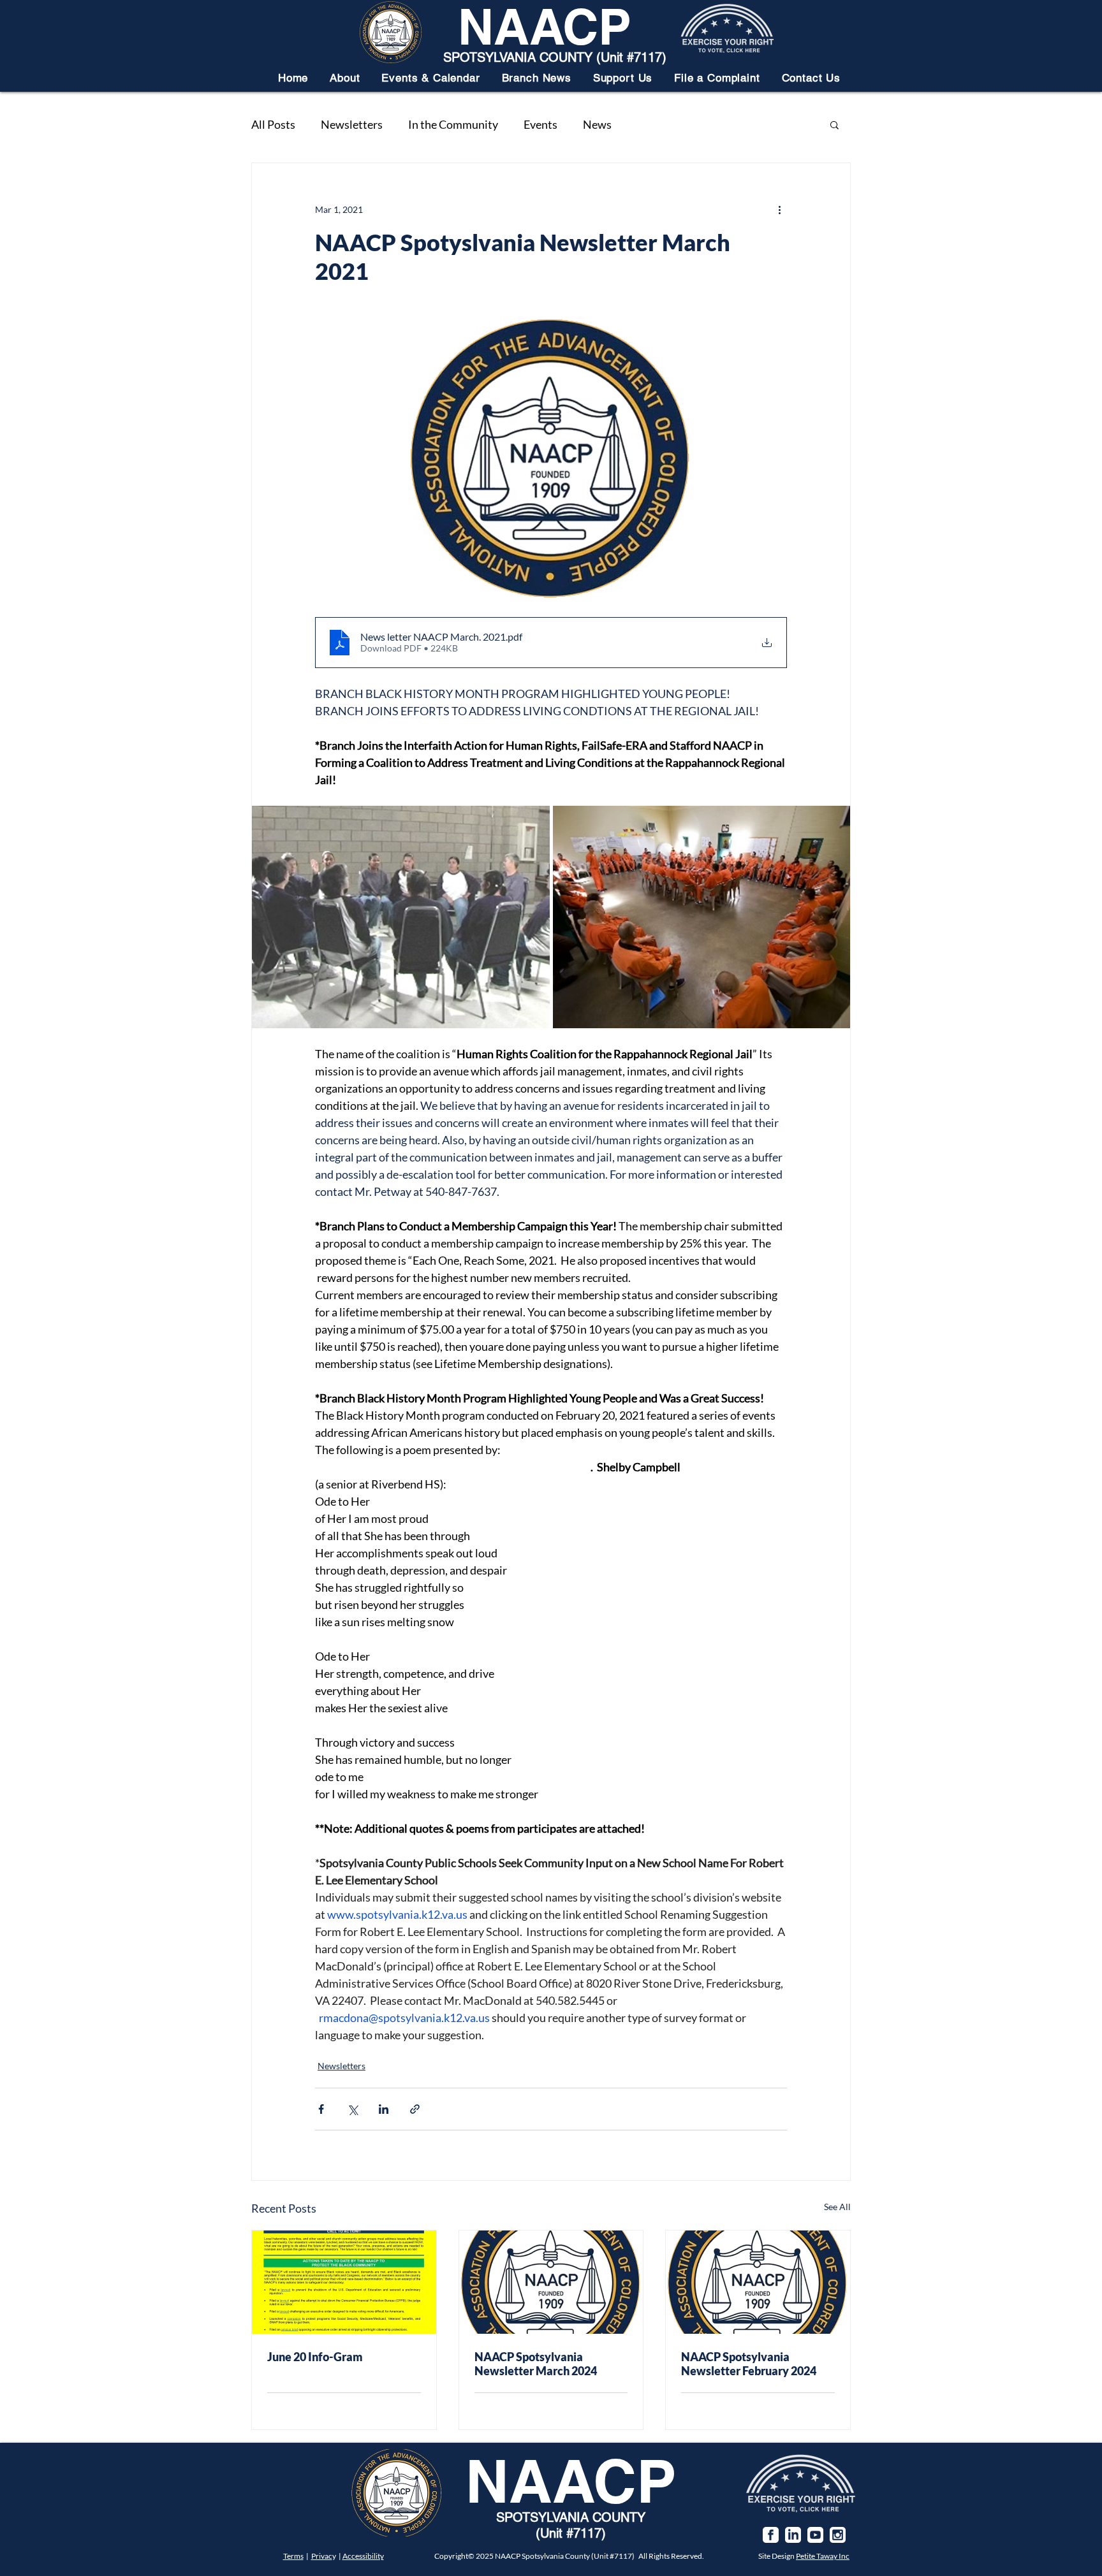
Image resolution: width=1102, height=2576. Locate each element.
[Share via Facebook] (321, 2109)
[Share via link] (415, 2109)
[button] (345, 78)
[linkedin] (793, 2535)
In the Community (453, 124)
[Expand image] (401, 917)
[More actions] (779, 209)
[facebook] (771, 2535)
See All (837, 2207)
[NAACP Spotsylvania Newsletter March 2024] (551, 2282)
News (597, 124)
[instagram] (838, 2535)
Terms (293, 2556)
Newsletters (352, 124)
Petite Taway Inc (823, 2556)
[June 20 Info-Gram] (344, 2282)
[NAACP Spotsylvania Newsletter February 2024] (758, 2282)
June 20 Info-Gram (315, 2357)
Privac (322, 2556)
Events (540, 124)
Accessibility (363, 2556)
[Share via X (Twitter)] (352, 2109)
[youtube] (815, 2535)
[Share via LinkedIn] (384, 2109)
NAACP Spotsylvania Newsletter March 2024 (536, 2364)
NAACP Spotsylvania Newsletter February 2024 (749, 2364)
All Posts (273, 124)
